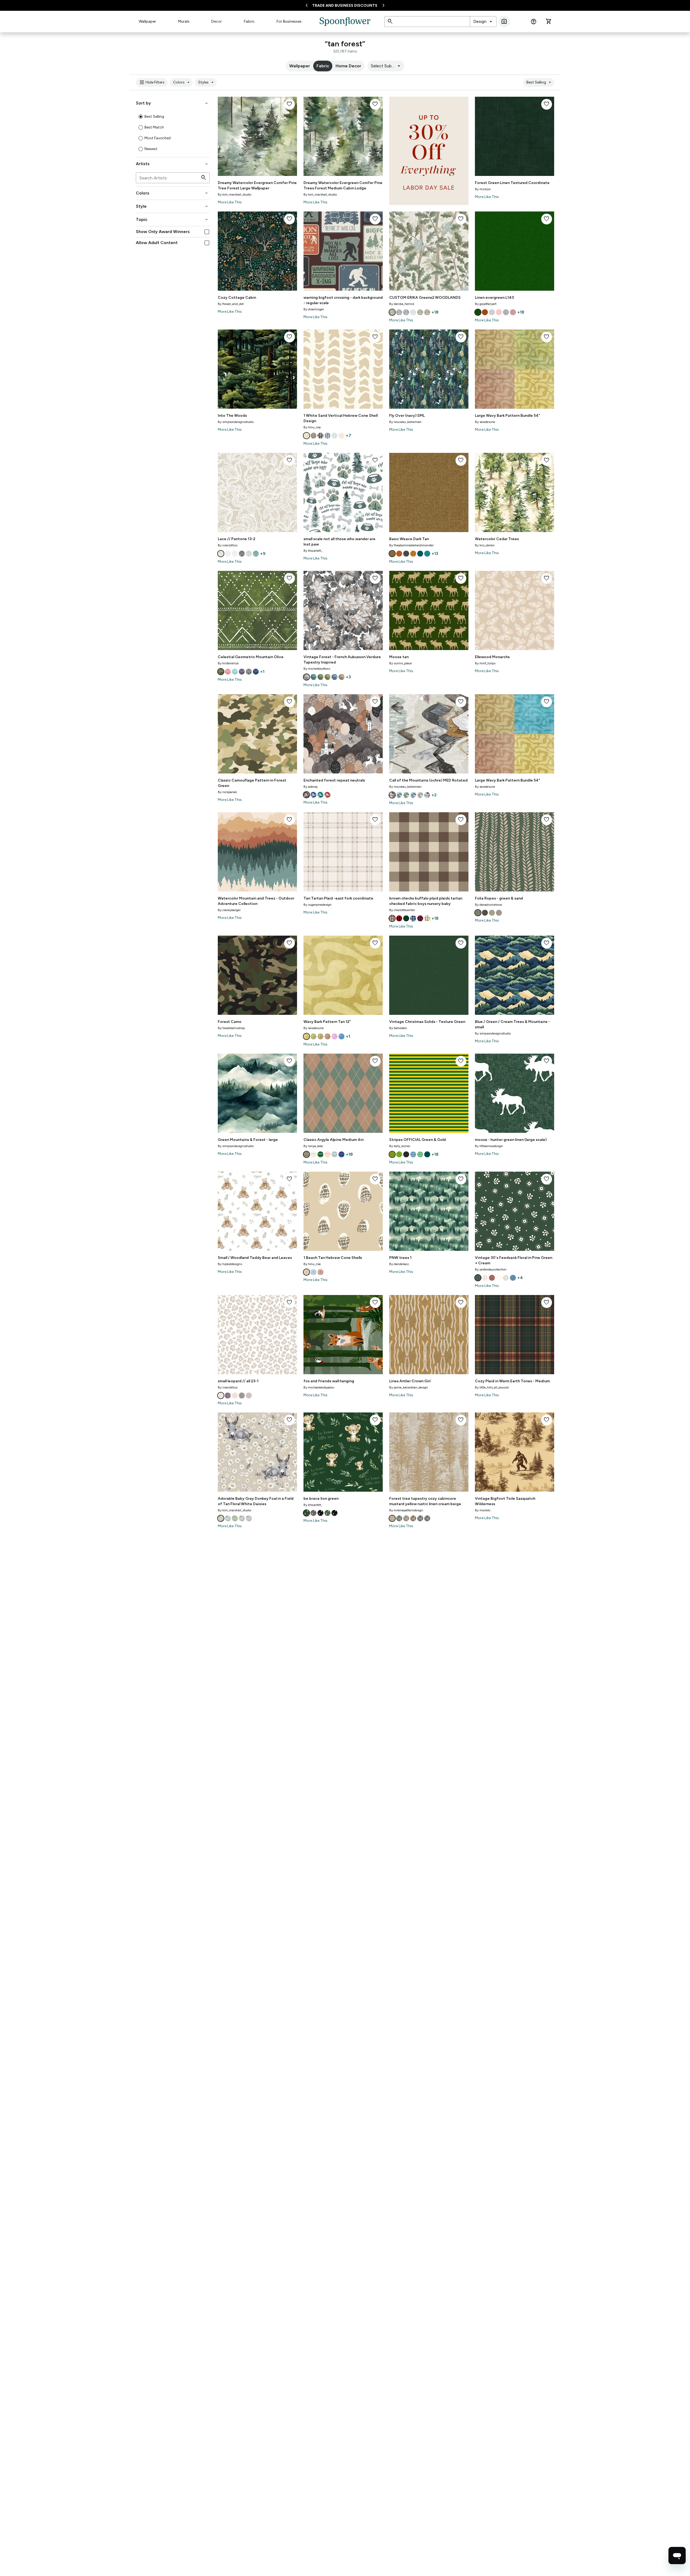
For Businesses (289, 21)
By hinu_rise (312, 427)
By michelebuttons (317, 669)
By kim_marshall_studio (234, 195)
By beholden (398, 1028)
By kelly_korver (400, 1146)
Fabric (249, 21)
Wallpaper (147, 21)
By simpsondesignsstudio (236, 422)
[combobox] (483, 22)
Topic (172, 220)
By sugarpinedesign (318, 905)
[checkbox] (207, 232)
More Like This (230, 202)
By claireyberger (229, 910)
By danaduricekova (488, 905)
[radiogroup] (173, 133)
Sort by (172, 103)
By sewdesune (485, 422)
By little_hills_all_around (492, 1387)
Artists (172, 164)
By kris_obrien (485, 545)
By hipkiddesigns (230, 1264)
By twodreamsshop (231, 1028)
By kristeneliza (228, 663)
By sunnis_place (401, 663)
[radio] (141, 117)
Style (172, 206)
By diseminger (314, 309)
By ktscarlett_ (313, 551)
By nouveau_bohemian (405, 422)
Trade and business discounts (345, 6)
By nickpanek (227, 792)
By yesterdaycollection (491, 1269)
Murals (184, 21)
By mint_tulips (485, 663)
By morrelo (483, 1510)
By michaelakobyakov (319, 1387)
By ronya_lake (313, 1146)
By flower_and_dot (231, 304)
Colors (182, 82)
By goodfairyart (486, 304)
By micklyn (483, 189)
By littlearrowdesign (489, 1146)
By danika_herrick (402, 304)
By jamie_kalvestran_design (409, 1387)
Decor (217, 21)
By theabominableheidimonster (411, 545)
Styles (207, 82)
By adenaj (310, 787)
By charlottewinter (402, 910)
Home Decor (348, 66)
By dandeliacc (399, 1264)
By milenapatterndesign (406, 1510)
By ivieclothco (228, 545)
